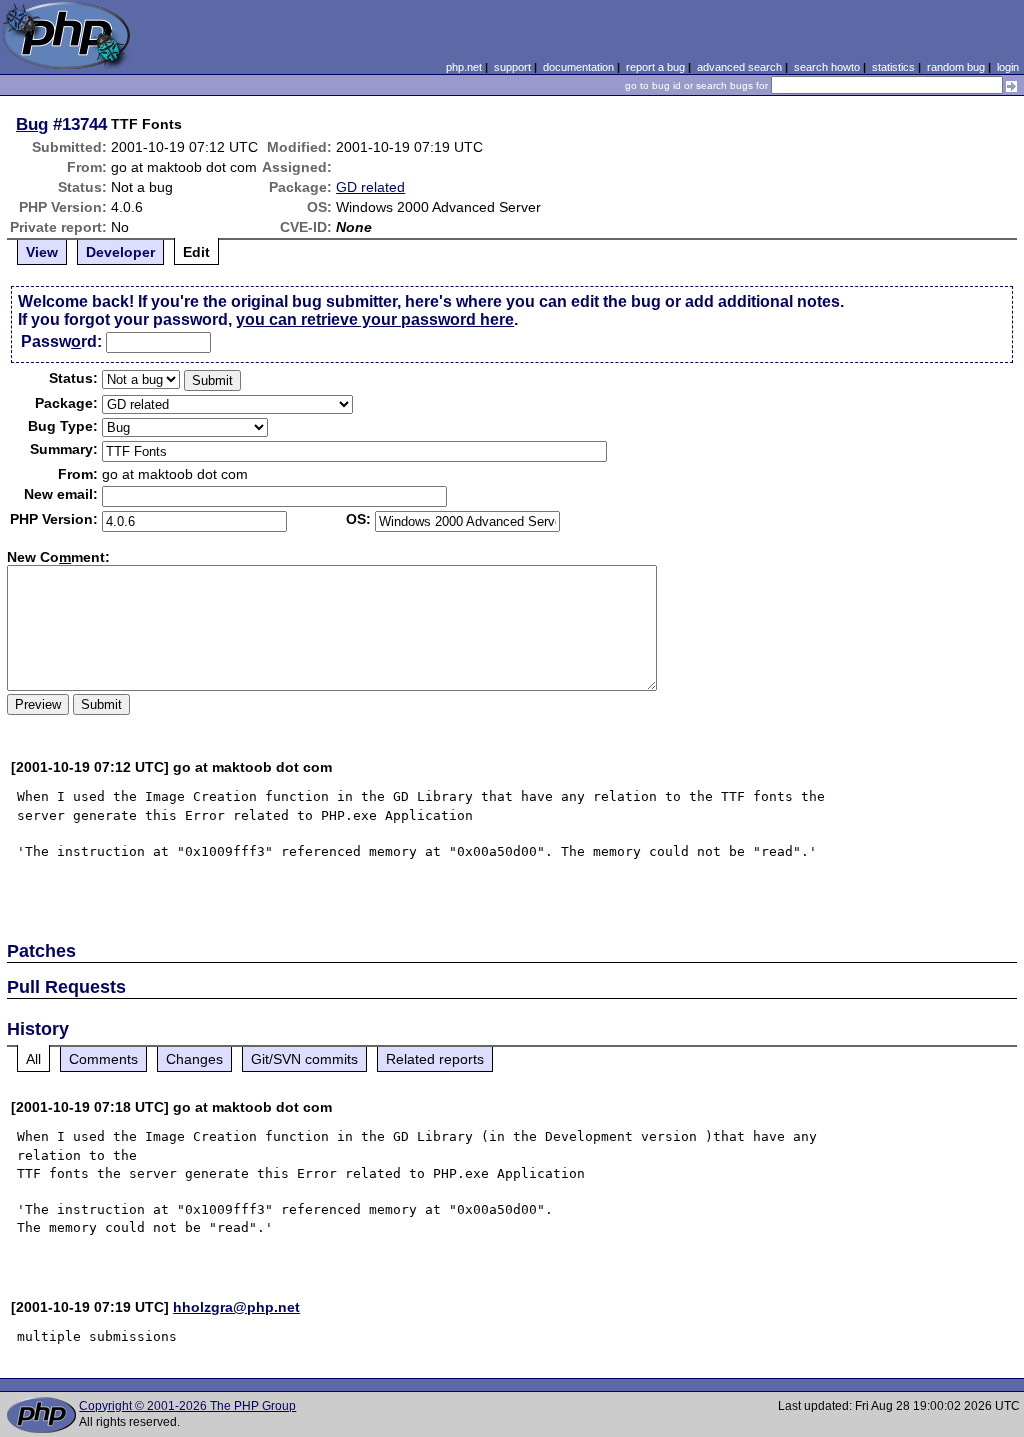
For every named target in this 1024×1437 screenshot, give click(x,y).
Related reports (435, 1059)
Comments (103, 1059)
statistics (893, 67)
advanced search (739, 67)
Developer (120, 252)
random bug (956, 67)
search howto (827, 67)
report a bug (655, 67)
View (42, 252)
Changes (194, 1059)
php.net (464, 67)
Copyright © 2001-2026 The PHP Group (187, 1406)
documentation (578, 67)
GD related (370, 187)
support (512, 67)
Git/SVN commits (304, 1059)
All (33, 1059)
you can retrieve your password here (375, 319)
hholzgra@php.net (236, 1307)
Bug (32, 124)
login (1008, 67)
